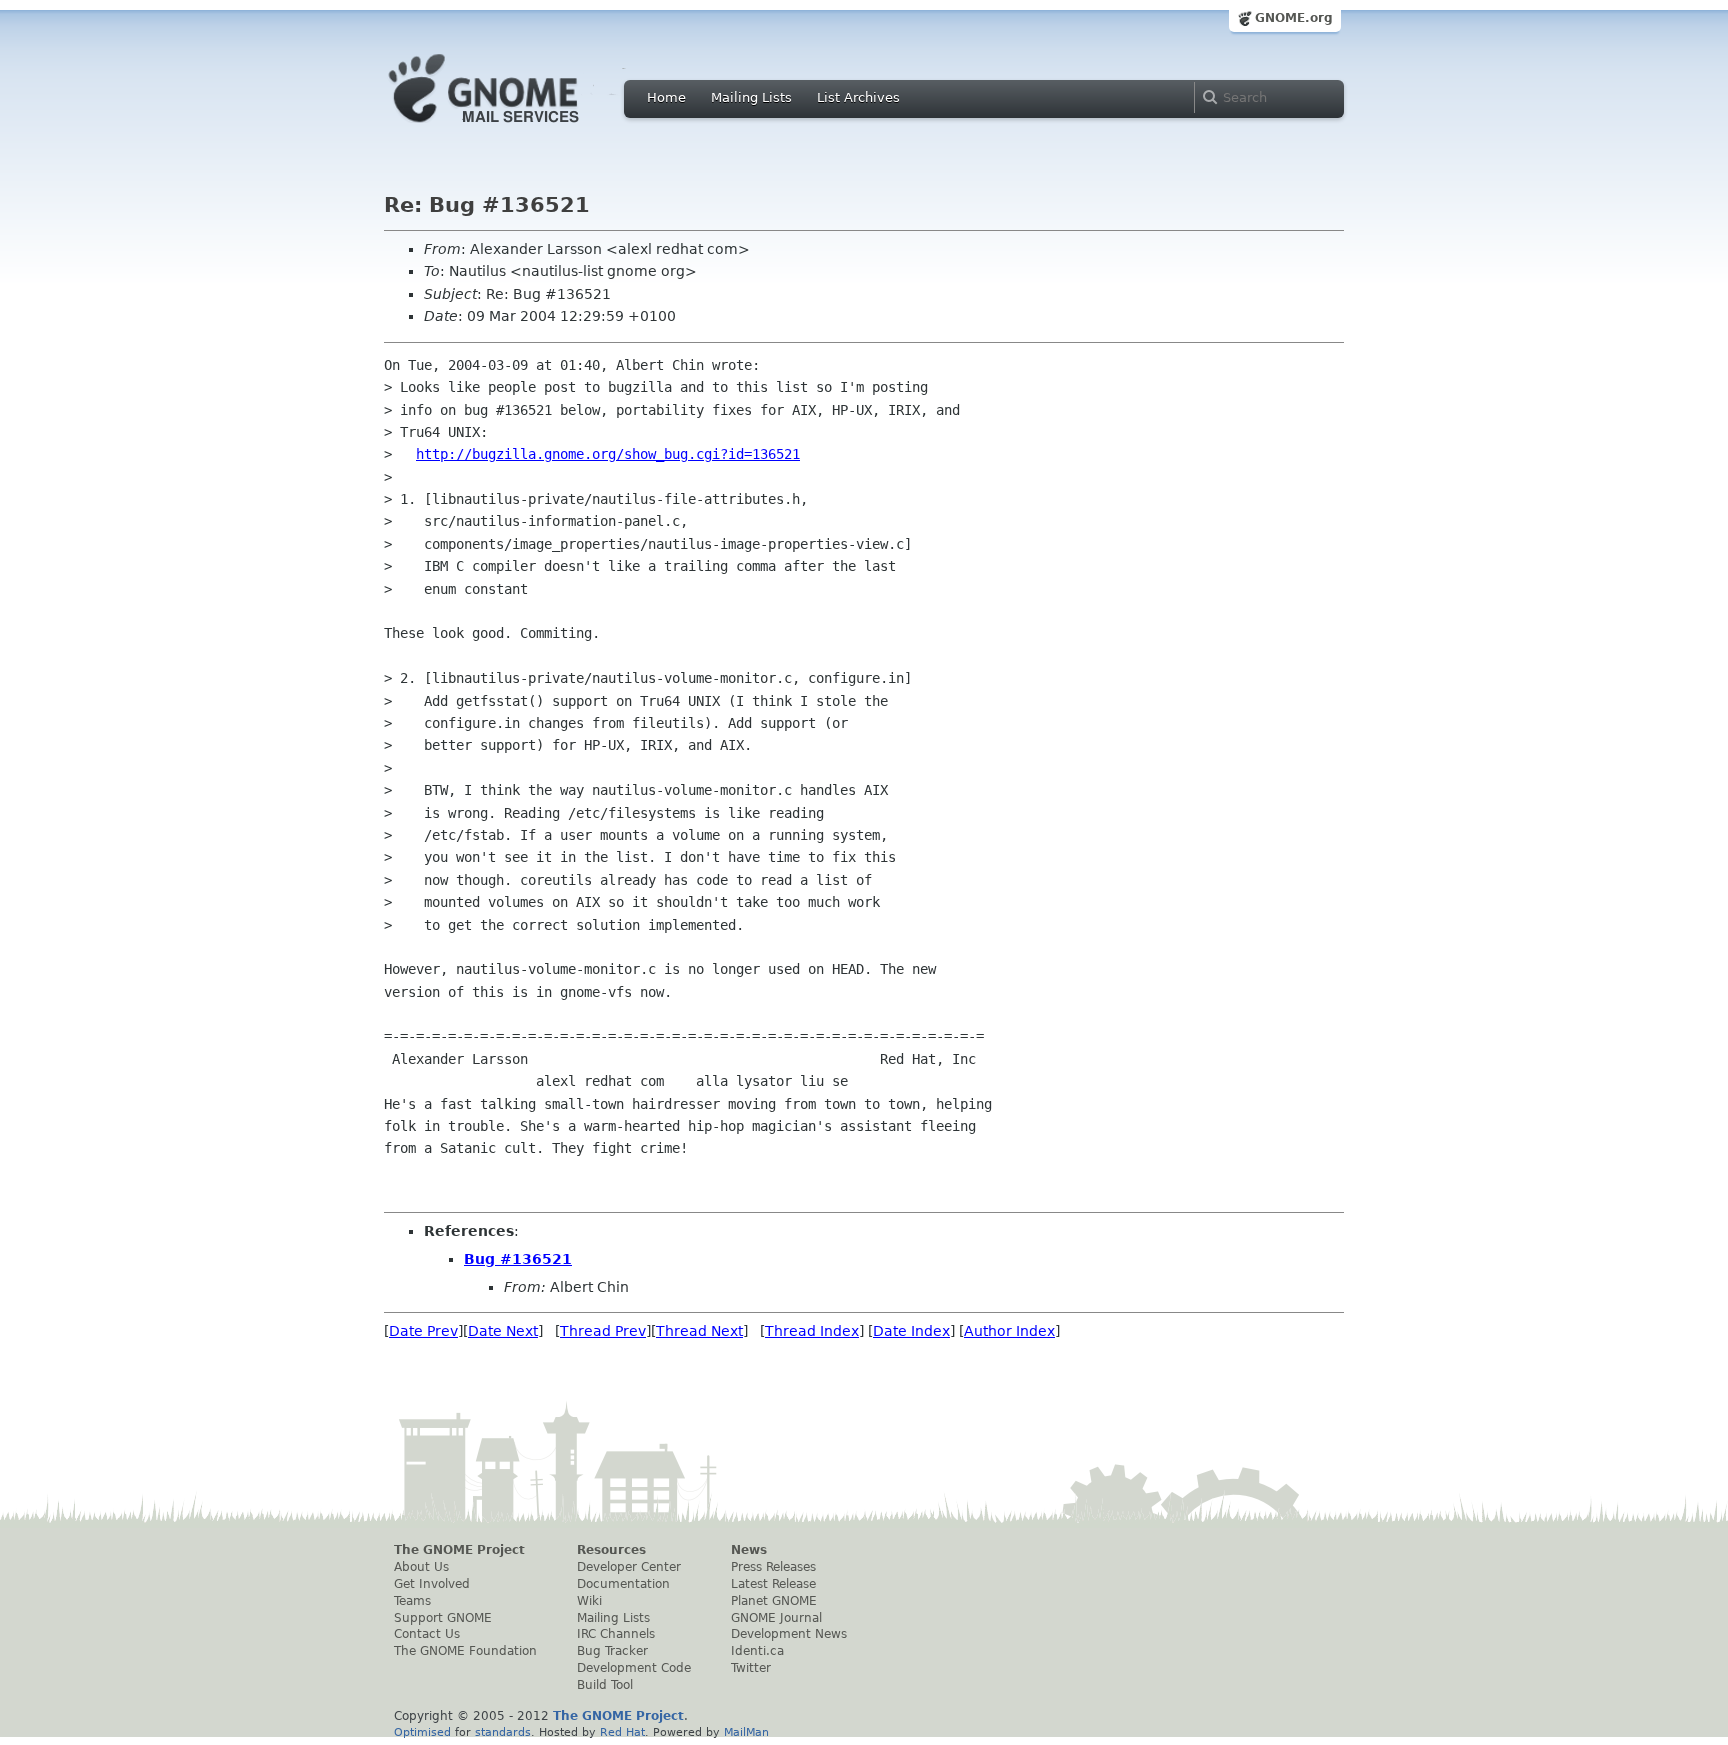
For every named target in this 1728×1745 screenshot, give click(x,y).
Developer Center (629, 1567)
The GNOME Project (459, 1550)
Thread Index (812, 1331)
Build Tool (605, 1685)
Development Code (634, 1668)
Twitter (751, 1668)
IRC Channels (616, 1634)
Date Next (503, 1331)
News (749, 1550)
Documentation (623, 1584)
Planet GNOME (774, 1601)
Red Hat (622, 1732)
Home (666, 97)
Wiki (589, 1601)
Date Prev (423, 1331)
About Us (421, 1567)
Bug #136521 (518, 1259)
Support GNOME (443, 1618)
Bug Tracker (612, 1651)
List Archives (858, 97)
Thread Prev (603, 1331)
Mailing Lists (751, 97)
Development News (789, 1634)
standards (503, 1732)
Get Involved (432, 1584)
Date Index (911, 1331)
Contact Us (427, 1634)
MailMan (746, 1732)
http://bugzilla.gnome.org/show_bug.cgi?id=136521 (608, 454)
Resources (611, 1550)
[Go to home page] (514, 128)
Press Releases (773, 1567)
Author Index (1009, 1331)
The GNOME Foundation (465, 1651)
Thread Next (699, 1331)
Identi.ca (757, 1651)
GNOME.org (1294, 18)
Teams (412, 1601)
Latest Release (773, 1584)
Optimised (422, 1732)
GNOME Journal (776, 1618)
